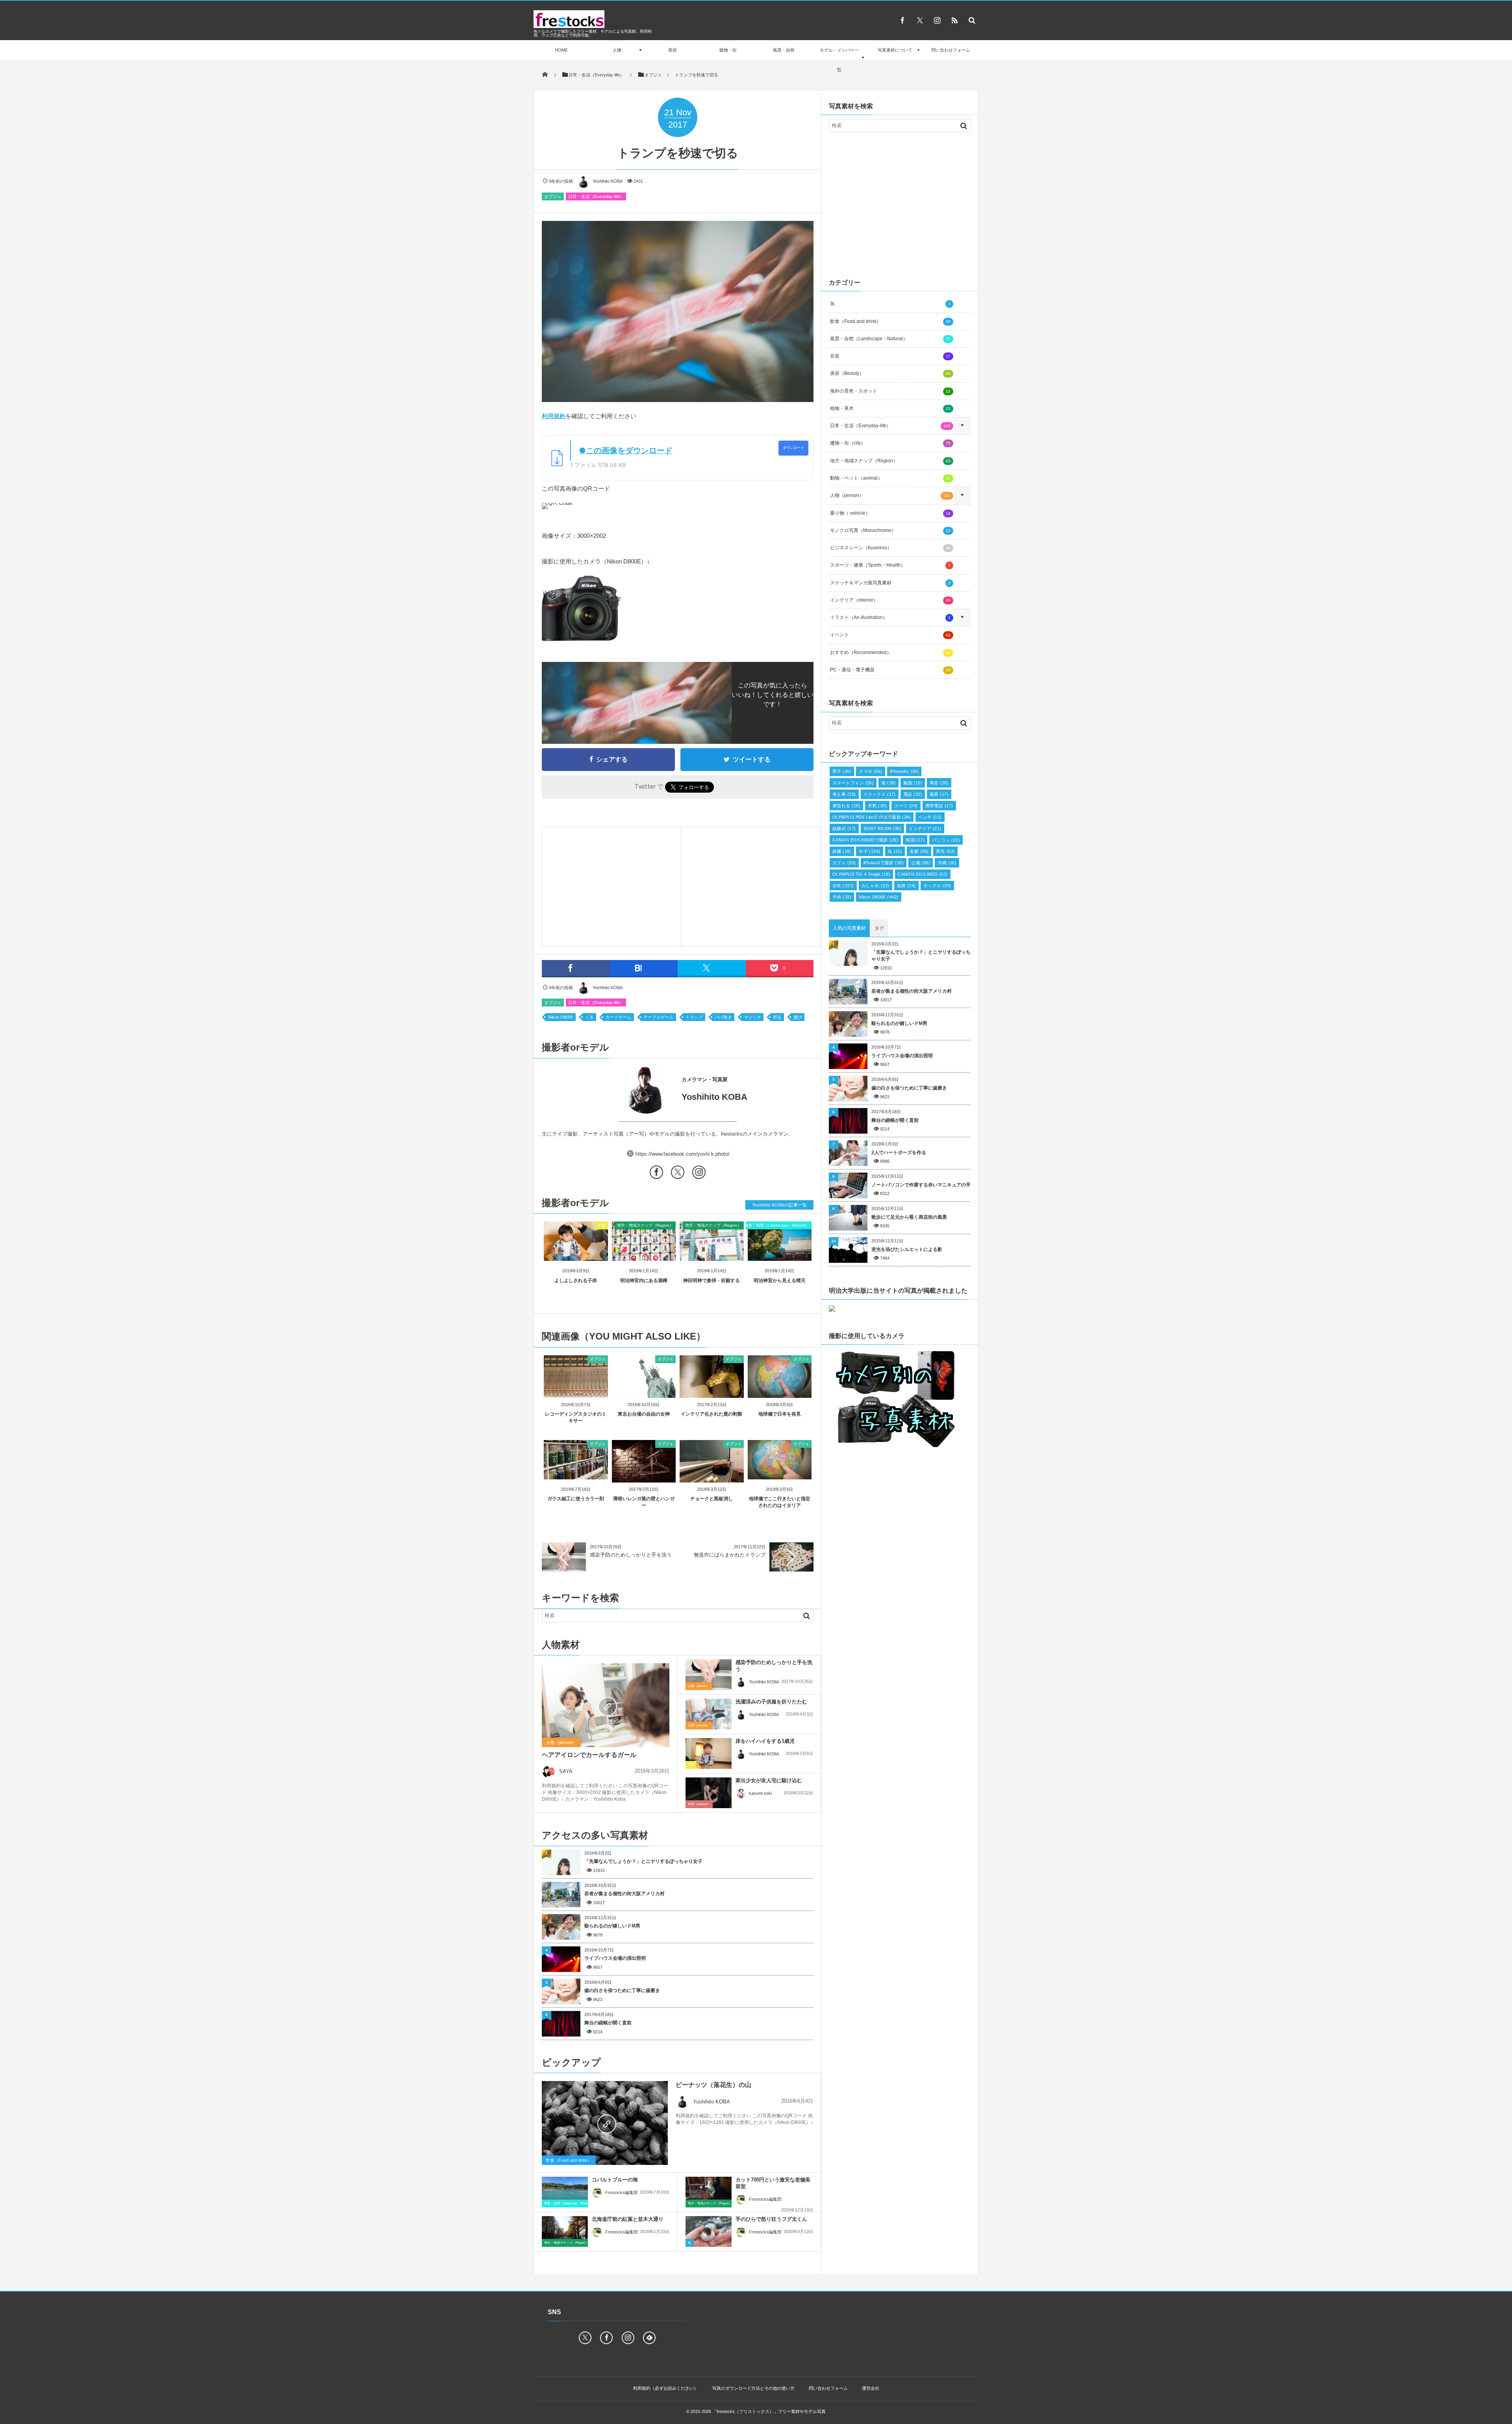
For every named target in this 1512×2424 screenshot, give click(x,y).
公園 (921, 863)
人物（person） (561, 1742)
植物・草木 (890, 408)
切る (777, 1017)
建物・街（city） (890, 443)
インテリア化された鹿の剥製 (712, 1414)
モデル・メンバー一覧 (839, 60)
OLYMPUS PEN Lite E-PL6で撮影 (872, 817)
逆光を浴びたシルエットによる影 (907, 1249)
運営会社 (871, 2388)
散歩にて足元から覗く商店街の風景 (909, 1217)
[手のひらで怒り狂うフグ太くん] (709, 2233)
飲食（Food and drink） (569, 2160)
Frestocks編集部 (622, 2192)
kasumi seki (760, 1793)
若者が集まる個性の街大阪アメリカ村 (624, 1894)
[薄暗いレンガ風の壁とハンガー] (644, 1480)
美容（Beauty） (890, 373)
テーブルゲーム (659, 1017)
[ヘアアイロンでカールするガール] (606, 1706)
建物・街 (728, 50)
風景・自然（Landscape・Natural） (777, 1225)
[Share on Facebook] (902, 20)
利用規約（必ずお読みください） (666, 2388)
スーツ (906, 806)
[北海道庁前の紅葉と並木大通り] (565, 2231)
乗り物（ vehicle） (890, 513)
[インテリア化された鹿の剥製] (712, 1395)
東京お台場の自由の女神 (644, 1414)
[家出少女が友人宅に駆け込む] (709, 1793)
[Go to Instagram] (699, 1174)
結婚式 (844, 828)
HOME (561, 50)
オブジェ (553, 196)
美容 (673, 50)
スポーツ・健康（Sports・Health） (890, 565)
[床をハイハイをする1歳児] (709, 1753)
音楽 (890, 356)
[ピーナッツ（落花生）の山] (605, 2123)
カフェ (844, 863)
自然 (906, 886)
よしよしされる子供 (576, 1281)
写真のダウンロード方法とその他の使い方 (753, 2388)
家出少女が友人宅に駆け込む (769, 1780)
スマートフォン (853, 783)
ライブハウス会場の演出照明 (615, 1958)
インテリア (925, 828)
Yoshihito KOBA (608, 181)
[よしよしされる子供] (576, 1254)
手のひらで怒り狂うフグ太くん (771, 2219)
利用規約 (554, 416)
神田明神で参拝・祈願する (712, 1281)
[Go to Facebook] (656, 1174)
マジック (752, 1017)
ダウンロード (793, 448)
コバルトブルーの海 (615, 2180)
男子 (842, 771)
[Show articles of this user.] (610, 1090)
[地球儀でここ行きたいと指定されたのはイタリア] (780, 1476)
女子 (870, 851)
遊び (798, 1017)
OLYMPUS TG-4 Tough (861, 874)
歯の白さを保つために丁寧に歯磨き (622, 1990)
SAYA (566, 1771)
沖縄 (947, 863)
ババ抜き (723, 1017)
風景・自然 (784, 50)
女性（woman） (699, 1804)
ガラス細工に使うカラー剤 (576, 1499)
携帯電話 (939, 806)
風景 (939, 794)
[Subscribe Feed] (954, 20)
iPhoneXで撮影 (884, 863)
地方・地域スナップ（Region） (645, 1225)
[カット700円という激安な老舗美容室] (709, 2192)
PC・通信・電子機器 (890, 670)
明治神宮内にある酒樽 (644, 1281)
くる (589, 1017)
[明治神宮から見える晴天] (780, 1254)
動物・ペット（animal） (890, 478)
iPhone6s (904, 771)
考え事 (844, 794)
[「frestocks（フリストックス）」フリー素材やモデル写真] (569, 26)
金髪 (919, 851)
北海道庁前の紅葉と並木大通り (628, 2219)
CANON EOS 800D (923, 874)
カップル (937, 886)
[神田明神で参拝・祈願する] (712, 1254)
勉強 (913, 783)
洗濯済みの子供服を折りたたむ (771, 1702)
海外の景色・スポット (890, 391)
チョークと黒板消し (712, 1499)
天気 (877, 806)
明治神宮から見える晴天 (780, 1281)
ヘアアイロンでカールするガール (589, 1755)
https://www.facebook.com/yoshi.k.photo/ (683, 1154)
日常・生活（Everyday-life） (596, 196)
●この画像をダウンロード (626, 450)
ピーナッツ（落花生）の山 (713, 2085)
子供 (602, 1225)
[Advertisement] (611, 885)
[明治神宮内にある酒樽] (644, 1254)
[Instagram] (937, 20)
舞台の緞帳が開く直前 (608, 2023)
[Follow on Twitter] (920, 20)
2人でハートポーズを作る (899, 1153)
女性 (843, 886)
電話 (913, 794)
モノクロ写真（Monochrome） (890, 530)
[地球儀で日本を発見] (780, 1395)
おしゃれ (876, 886)
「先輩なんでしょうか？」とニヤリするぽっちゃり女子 (643, 1861)
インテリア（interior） (890, 600)
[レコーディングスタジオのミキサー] (576, 1395)
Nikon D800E (561, 1017)
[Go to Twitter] (678, 1174)
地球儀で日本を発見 (780, 1414)
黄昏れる (846, 806)
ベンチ (930, 817)
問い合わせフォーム (951, 50)
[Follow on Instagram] (628, 2338)
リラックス (880, 794)
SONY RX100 (883, 828)
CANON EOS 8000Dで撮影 (865, 840)
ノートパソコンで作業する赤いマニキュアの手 (921, 1185)
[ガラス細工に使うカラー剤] (576, 1476)
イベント (890, 635)
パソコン (946, 840)
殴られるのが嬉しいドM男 (612, 1926)
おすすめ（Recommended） (890, 652)
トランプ (694, 1017)
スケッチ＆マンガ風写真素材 (890, 583)
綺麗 (842, 851)
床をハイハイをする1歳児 (765, 1741)
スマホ (871, 771)
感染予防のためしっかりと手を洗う (631, 1555)
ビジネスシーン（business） (890, 548)
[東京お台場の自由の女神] (644, 1395)
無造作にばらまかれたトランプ (730, 1555)
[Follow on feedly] (649, 2338)
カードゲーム (619, 1017)
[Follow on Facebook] (606, 2338)
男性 (945, 851)
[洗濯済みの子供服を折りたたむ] (709, 1714)
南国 (915, 840)
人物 (617, 50)
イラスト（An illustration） (890, 617)
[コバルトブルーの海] (565, 2194)
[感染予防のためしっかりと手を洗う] (709, 1675)
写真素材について (895, 50)
